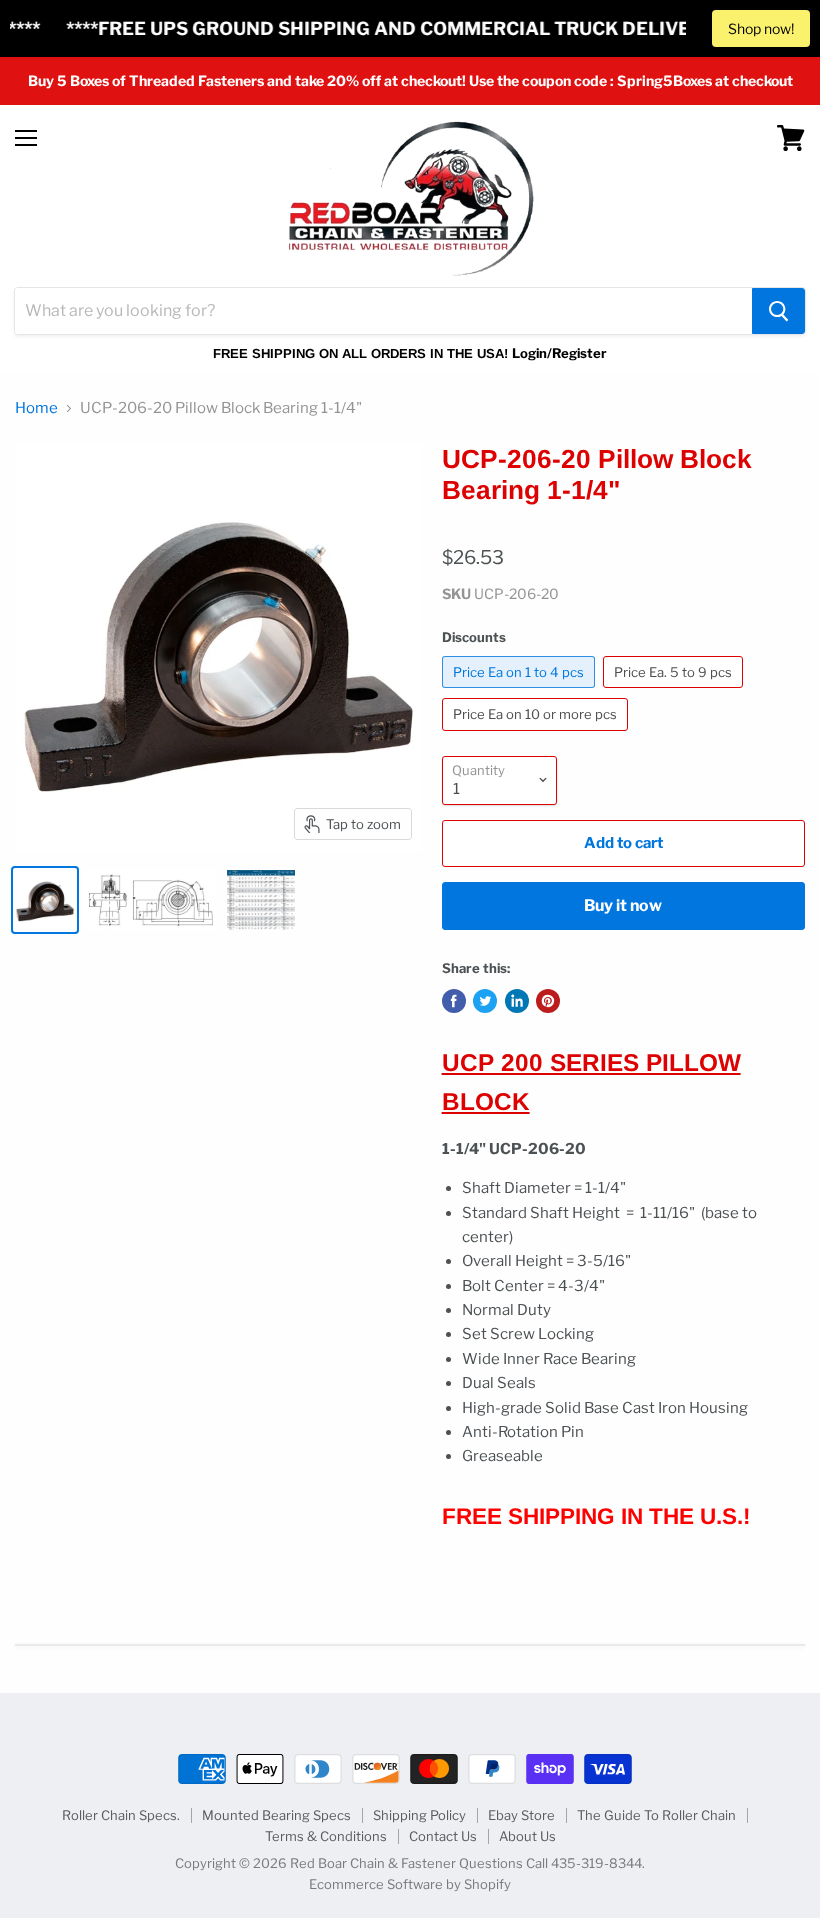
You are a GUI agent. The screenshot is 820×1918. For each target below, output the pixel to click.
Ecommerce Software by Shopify (410, 1884)
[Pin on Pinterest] (548, 1001)
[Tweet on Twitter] (485, 1001)
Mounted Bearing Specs (276, 1815)
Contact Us (443, 1836)
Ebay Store (521, 1815)
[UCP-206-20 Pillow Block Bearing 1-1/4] (45, 900)
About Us (527, 1836)
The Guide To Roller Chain (656, 1815)
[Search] (778, 311)
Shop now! (761, 28)
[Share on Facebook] (454, 1001)
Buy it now (623, 905)
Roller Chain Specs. (121, 1815)
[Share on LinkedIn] (517, 1001)
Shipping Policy (419, 1815)
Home (36, 408)
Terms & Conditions (326, 1836)
